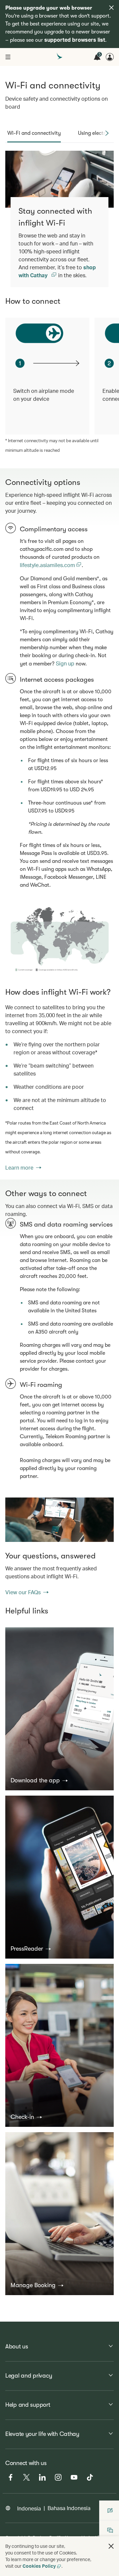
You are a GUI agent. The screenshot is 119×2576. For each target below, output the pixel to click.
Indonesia (29, 2508)
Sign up (65, 663)
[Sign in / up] (110, 57)
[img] (111, 8)
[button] (39, 1780)
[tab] (34, 133)
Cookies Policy (39, 2566)
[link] (59, 940)
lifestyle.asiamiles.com (48, 565)
